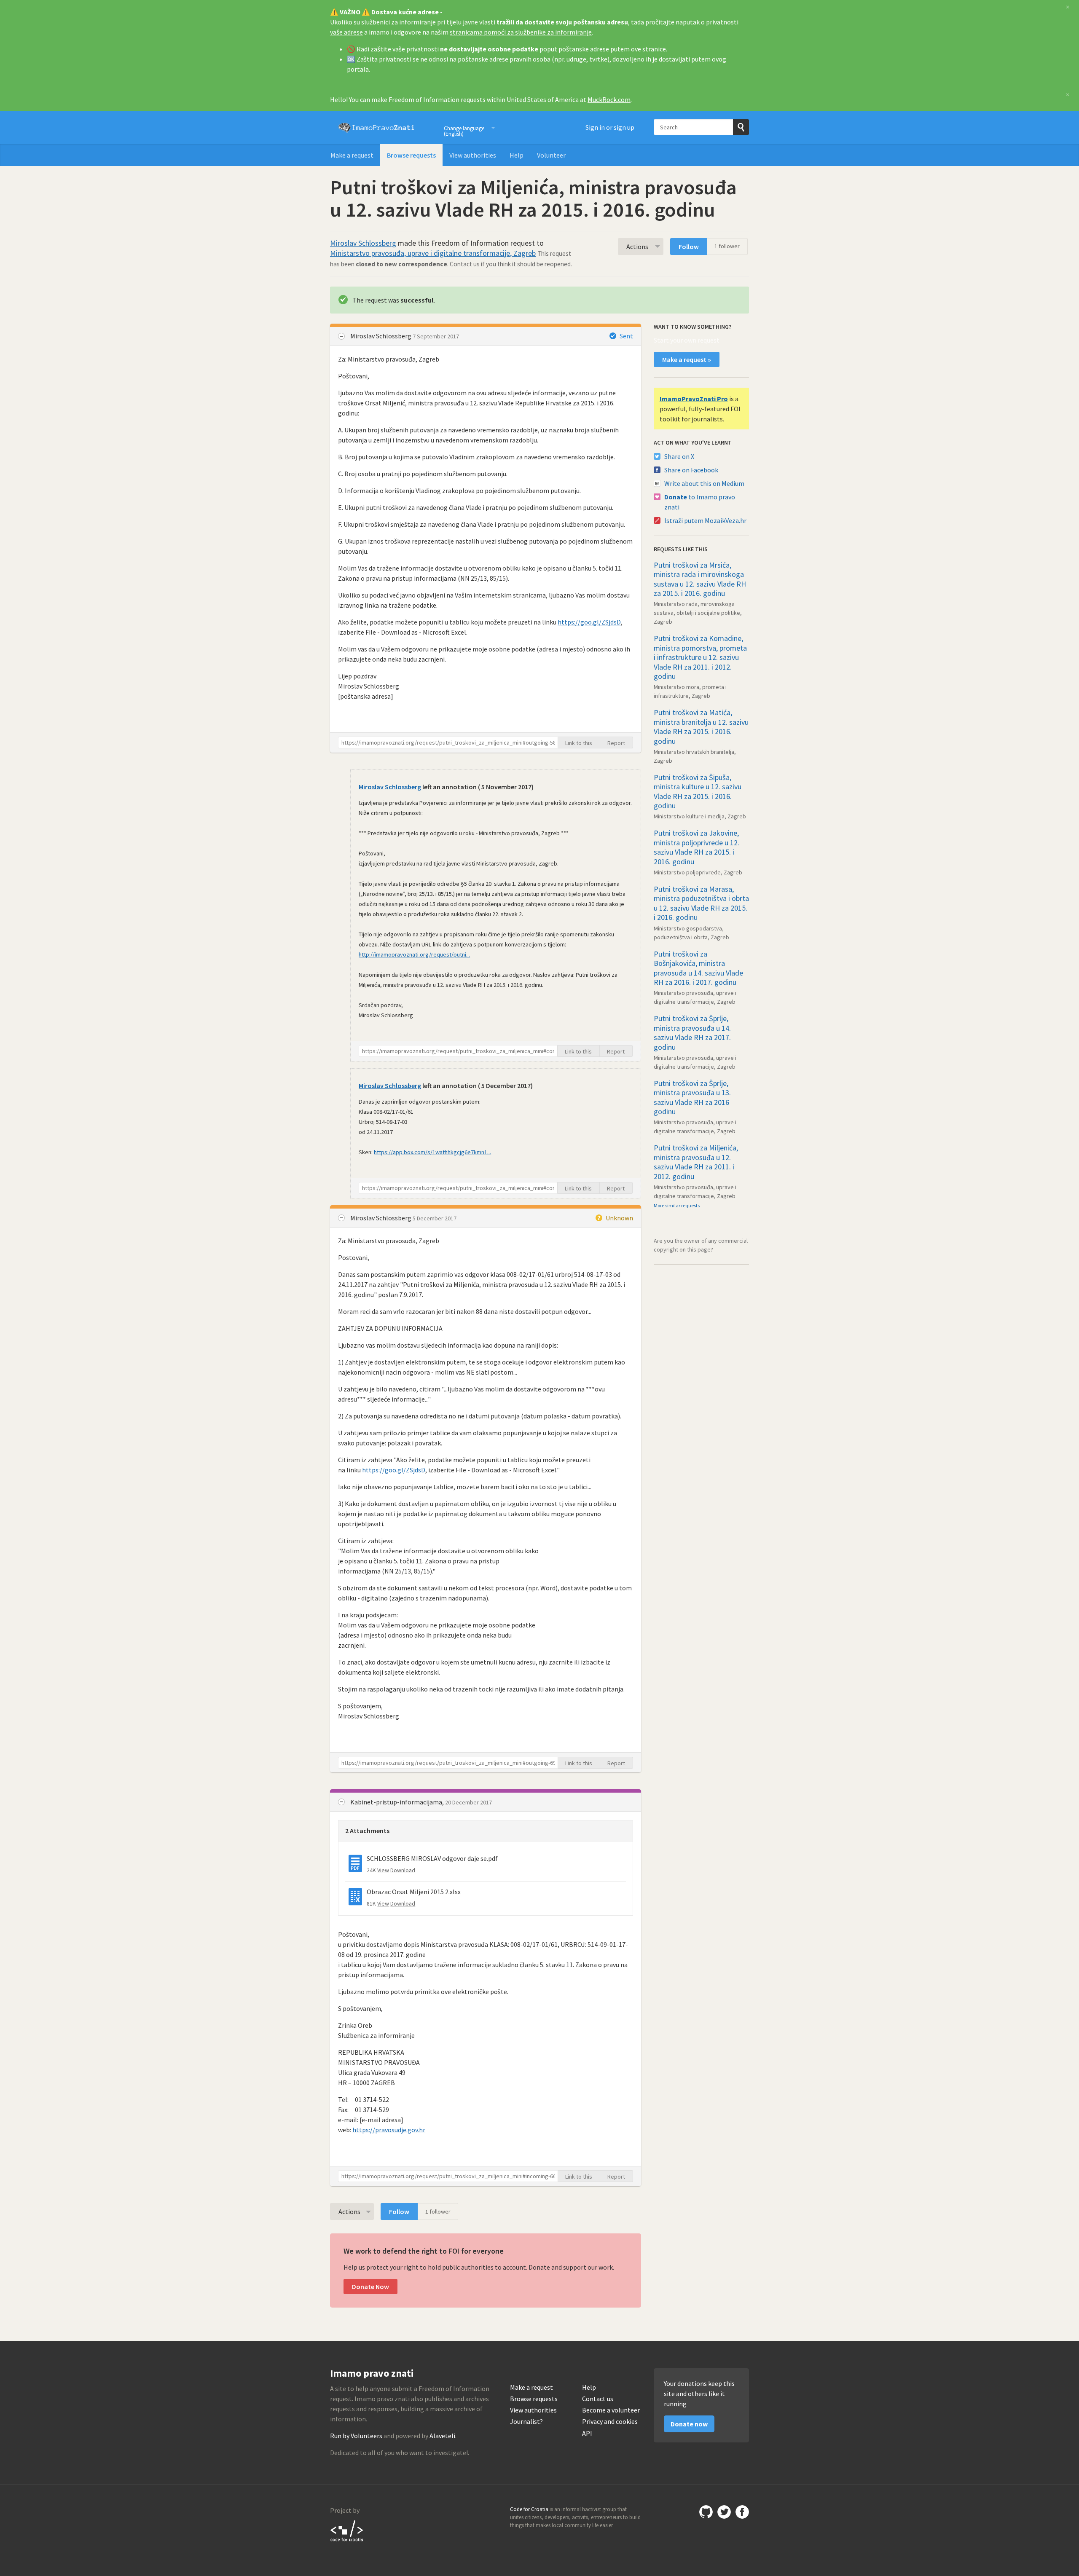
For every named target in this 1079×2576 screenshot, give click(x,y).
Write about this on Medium (704, 483)
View (383, 1870)
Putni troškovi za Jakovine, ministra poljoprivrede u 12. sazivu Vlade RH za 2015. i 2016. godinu (697, 847)
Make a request (352, 155)
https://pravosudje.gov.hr (389, 2130)
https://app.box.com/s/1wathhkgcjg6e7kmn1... (432, 1152)
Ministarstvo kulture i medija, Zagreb (700, 816)
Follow (689, 247)
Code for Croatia (347, 2530)
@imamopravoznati (724, 2512)
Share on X (679, 456)
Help (517, 155)
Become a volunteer (611, 2410)
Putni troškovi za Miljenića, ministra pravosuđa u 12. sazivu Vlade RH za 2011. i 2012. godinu (696, 1162)
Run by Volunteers (356, 2436)
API (587, 2433)
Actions (637, 247)
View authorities (473, 155)
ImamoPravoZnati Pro (694, 399)
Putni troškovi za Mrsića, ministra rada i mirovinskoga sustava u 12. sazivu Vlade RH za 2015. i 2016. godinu (700, 579)
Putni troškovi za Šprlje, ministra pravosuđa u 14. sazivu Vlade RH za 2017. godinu (692, 1033)
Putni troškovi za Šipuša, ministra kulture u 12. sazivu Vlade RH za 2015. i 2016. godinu (698, 792)
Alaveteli (442, 2436)
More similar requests (677, 1205)
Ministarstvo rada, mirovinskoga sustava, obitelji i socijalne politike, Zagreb (698, 613)
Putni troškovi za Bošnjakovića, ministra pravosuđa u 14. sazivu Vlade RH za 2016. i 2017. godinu (698, 968)
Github (706, 2512)
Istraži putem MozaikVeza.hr (705, 520)
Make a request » (687, 359)
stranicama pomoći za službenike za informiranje (521, 32)
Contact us (465, 264)
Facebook (742, 2512)
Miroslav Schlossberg (363, 243)
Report (616, 743)
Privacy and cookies (610, 2422)
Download (403, 1870)
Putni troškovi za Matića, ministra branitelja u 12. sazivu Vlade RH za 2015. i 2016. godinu (701, 727)
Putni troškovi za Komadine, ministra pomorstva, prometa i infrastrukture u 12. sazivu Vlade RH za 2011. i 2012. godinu (700, 657)
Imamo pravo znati (376, 128)
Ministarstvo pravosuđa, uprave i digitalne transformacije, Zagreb (433, 253)
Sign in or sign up (610, 127)
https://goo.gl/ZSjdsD (589, 622)
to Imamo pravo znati (700, 502)
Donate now (689, 2424)
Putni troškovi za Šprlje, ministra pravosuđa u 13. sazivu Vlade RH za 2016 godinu (692, 1098)
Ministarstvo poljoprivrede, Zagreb (698, 872)
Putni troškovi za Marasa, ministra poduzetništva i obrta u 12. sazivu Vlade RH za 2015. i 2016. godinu (701, 903)
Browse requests (411, 155)
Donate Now (370, 2287)
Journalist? (526, 2422)
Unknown (619, 1218)
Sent (626, 336)
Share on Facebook (691, 470)
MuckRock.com (609, 99)
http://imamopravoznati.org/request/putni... (414, 954)
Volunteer (551, 155)
